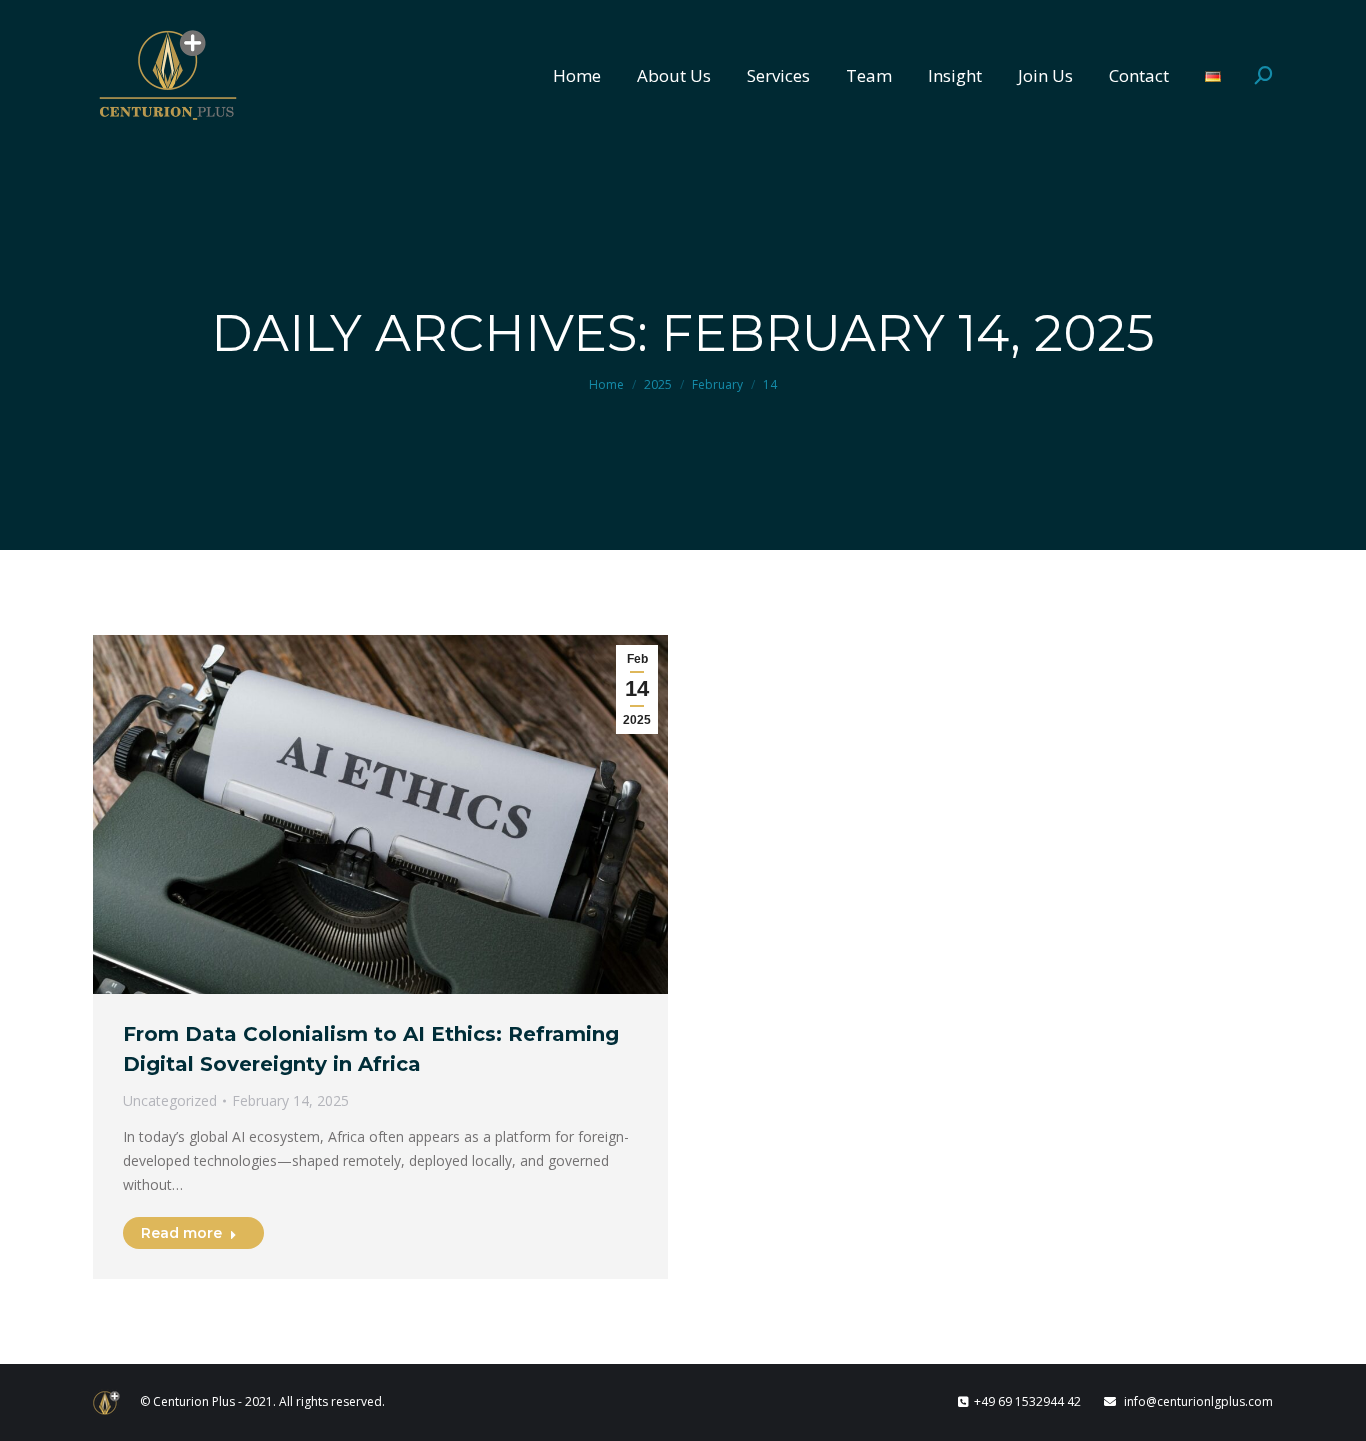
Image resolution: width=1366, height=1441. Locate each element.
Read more (181, 1233)
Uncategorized (170, 1100)
